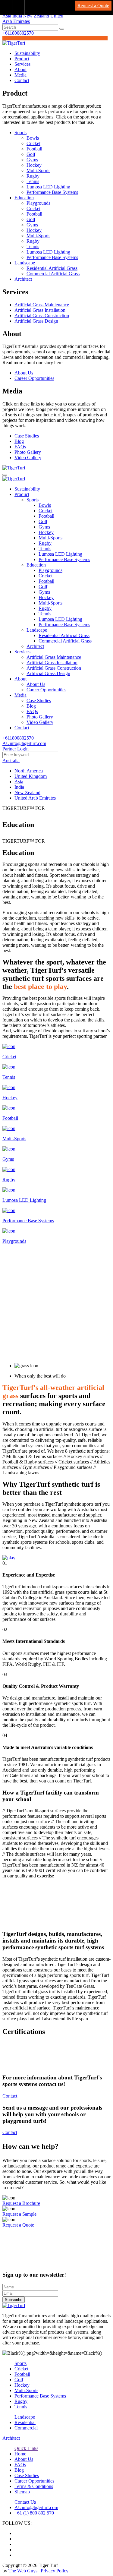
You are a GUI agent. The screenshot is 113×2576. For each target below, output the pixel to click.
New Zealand (36, 16)
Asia (7, 16)
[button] (62, 29)
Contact (22, 80)
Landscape (25, 263)
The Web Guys (23, 2571)
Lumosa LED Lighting (48, 187)
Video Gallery (28, 458)
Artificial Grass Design (36, 321)
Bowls (33, 138)
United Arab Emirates (35, 798)
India (17, 16)
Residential (25, 2422)
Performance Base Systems (52, 192)
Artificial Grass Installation (40, 310)
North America (29, 771)
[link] (6, 8)
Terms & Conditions (34, 2486)
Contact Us (25, 2502)
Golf (31, 154)
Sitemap (22, 2492)
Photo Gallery (28, 452)
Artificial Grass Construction (42, 316)
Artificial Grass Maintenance (42, 305)
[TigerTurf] (14, 43)
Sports (20, 133)
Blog (19, 441)
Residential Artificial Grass (52, 268)
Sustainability (27, 53)
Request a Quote (93, 6)
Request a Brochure (21, 2203)
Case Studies (27, 436)
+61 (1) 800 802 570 (34, 2513)
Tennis (33, 181)
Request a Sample (19, 2214)
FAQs (20, 447)
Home (20, 2454)
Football (34, 149)
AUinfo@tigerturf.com (24, 743)
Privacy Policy (55, 2571)
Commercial (26, 2428)
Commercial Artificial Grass (53, 274)
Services (22, 64)
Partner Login (16, 749)
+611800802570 (18, 33)
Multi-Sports (38, 170)
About (20, 69)
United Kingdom (31, 776)
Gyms (32, 160)
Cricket (33, 143)
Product (22, 59)
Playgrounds (38, 203)
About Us (24, 373)
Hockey (34, 165)
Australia (11, 761)
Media (20, 75)
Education (24, 198)
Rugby (33, 176)
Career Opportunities (34, 378)
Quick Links (26, 2448)
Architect (23, 279)
